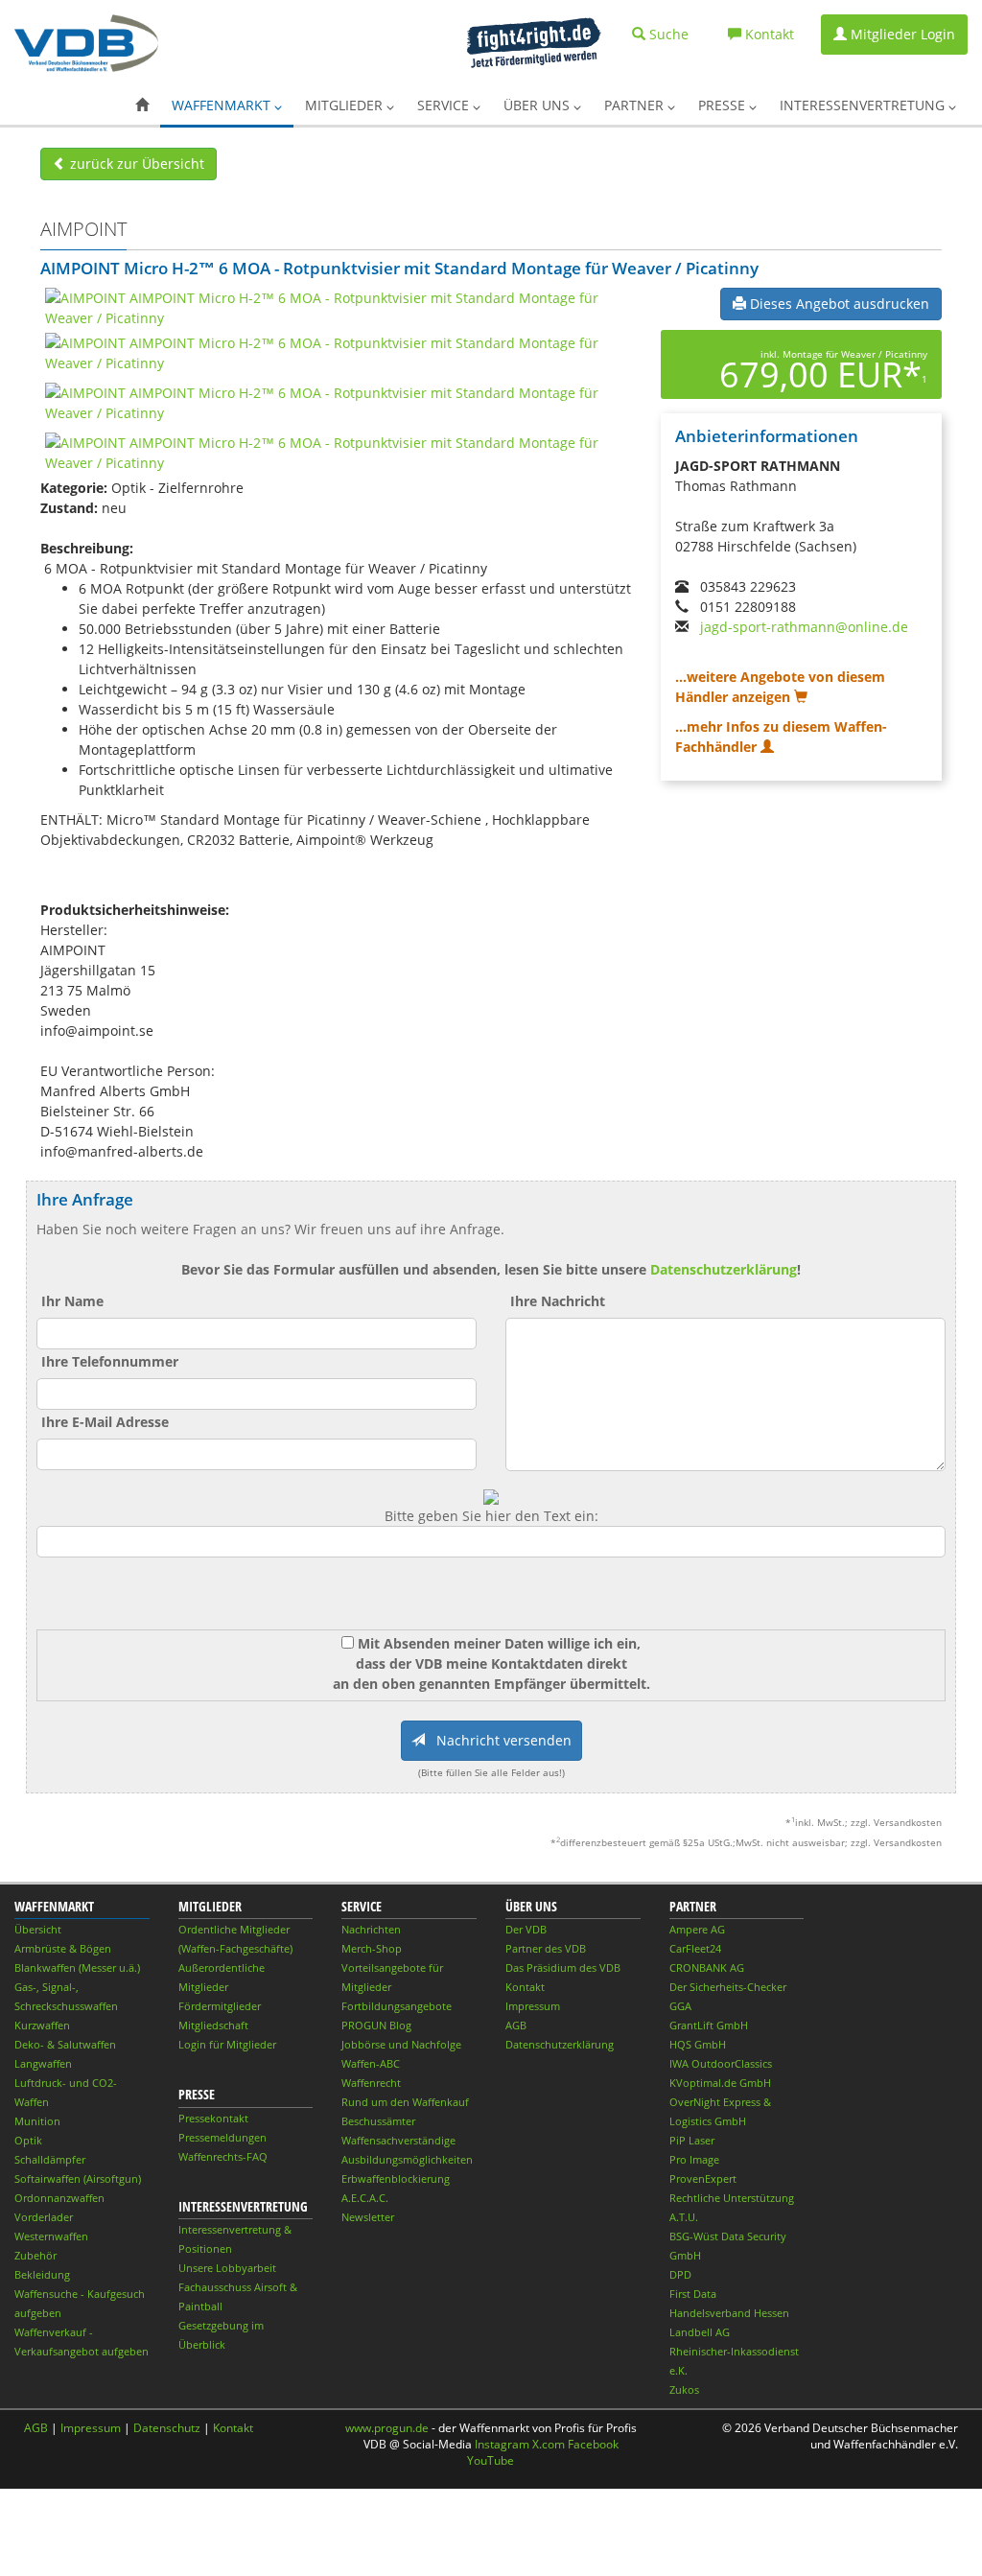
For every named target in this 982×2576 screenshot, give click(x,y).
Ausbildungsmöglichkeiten (407, 2159)
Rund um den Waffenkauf (405, 2102)
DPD (680, 2274)
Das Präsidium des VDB (563, 1967)
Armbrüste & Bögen (63, 1948)
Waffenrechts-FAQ (223, 2156)
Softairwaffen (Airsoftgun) (78, 2178)
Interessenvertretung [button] (864, 105)
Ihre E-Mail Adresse (105, 1422)
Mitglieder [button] (346, 105)
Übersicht (38, 1929)
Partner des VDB (546, 1948)
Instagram (502, 2444)
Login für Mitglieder (227, 2044)
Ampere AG (697, 1929)
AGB (516, 2025)
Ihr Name (72, 1301)
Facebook (593, 2444)
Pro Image (694, 2159)
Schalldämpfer (50, 2159)
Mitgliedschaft (213, 2025)
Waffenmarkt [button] (223, 105)
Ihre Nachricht (558, 1301)
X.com (549, 2444)
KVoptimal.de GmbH (720, 2083)
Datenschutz (167, 2428)
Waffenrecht (371, 2083)
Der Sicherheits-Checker (728, 1987)
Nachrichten (371, 1929)
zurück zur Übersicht (135, 164)
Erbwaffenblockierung (396, 2178)
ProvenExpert (703, 2178)
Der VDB (526, 1929)
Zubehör (35, 2255)
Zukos (684, 2389)
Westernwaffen (51, 2236)
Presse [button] (724, 105)
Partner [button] (636, 105)
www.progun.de (387, 2428)
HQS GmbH (698, 2044)
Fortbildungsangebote (397, 2006)
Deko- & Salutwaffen (65, 2044)
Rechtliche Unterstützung (732, 2198)
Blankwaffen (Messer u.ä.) (77, 1967)
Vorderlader (44, 2217)
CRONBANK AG (707, 1967)
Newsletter (368, 2217)
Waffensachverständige (398, 2140)
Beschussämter (378, 2121)
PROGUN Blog (376, 2025)
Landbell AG (700, 2332)
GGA (680, 2006)
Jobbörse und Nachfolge (401, 2044)
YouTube (491, 2460)
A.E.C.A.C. (365, 2198)
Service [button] (445, 105)
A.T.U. (684, 2217)
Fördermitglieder (220, 2006)
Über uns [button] (538, 105)
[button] (142, 105)
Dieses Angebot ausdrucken (838, 304)
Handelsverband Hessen (729, 2313)
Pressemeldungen (222, 2137)
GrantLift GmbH (709, 2025)
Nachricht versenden (498, 1740)
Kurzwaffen (42, 2025)
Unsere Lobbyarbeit (227, 2268)
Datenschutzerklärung (724, 1269)
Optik (28, 2140)
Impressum (533, 2006)
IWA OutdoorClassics (721, 2063)
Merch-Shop (372, 1948)
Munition (37, 2121)
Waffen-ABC (371, 2063)
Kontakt (525, 1987)
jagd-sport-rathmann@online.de (804, 627)
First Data (693, 2294)
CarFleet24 (695, 1948)
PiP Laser (692, 2140)
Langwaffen (43, 2063)
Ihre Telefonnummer (110, 1361)
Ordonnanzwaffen (59, 2198)
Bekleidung (42, 2274)
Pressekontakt (213, 2118)
